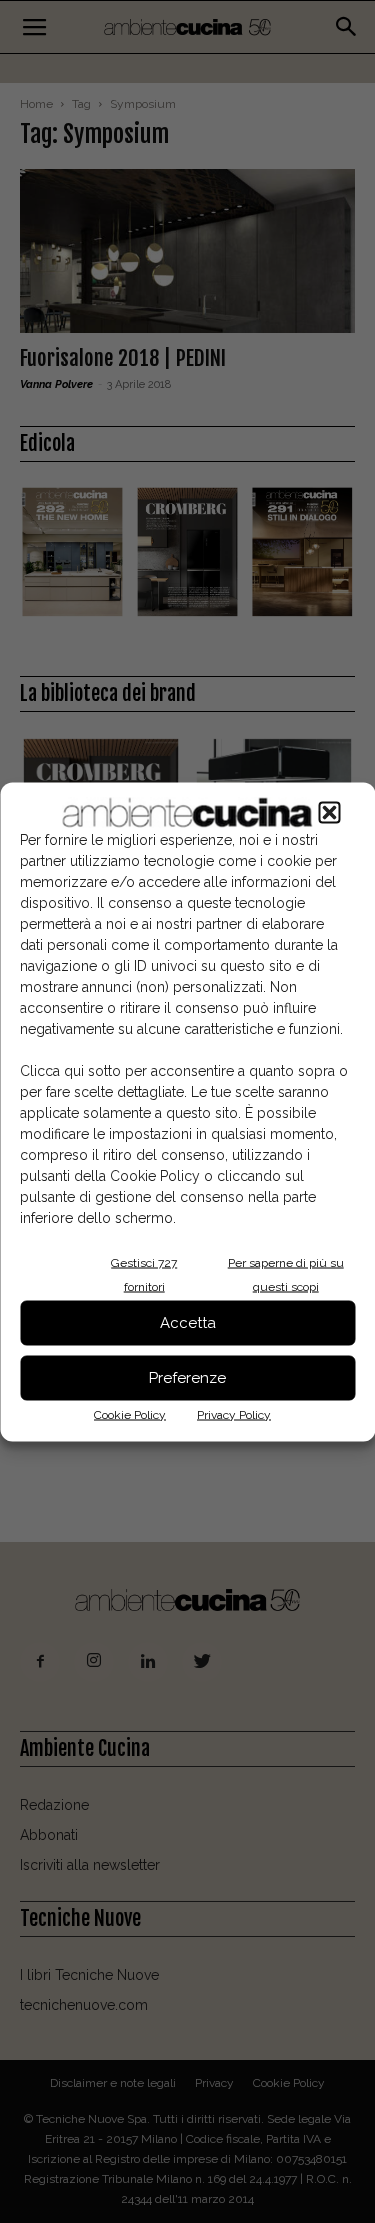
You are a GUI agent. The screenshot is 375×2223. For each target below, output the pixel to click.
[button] (329, 812)
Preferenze (187, 1378)
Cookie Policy (130, 1414)
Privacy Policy (234, 1414)
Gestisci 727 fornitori (144, 1274)
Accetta (188, 1323)
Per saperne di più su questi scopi (286, 1274)
